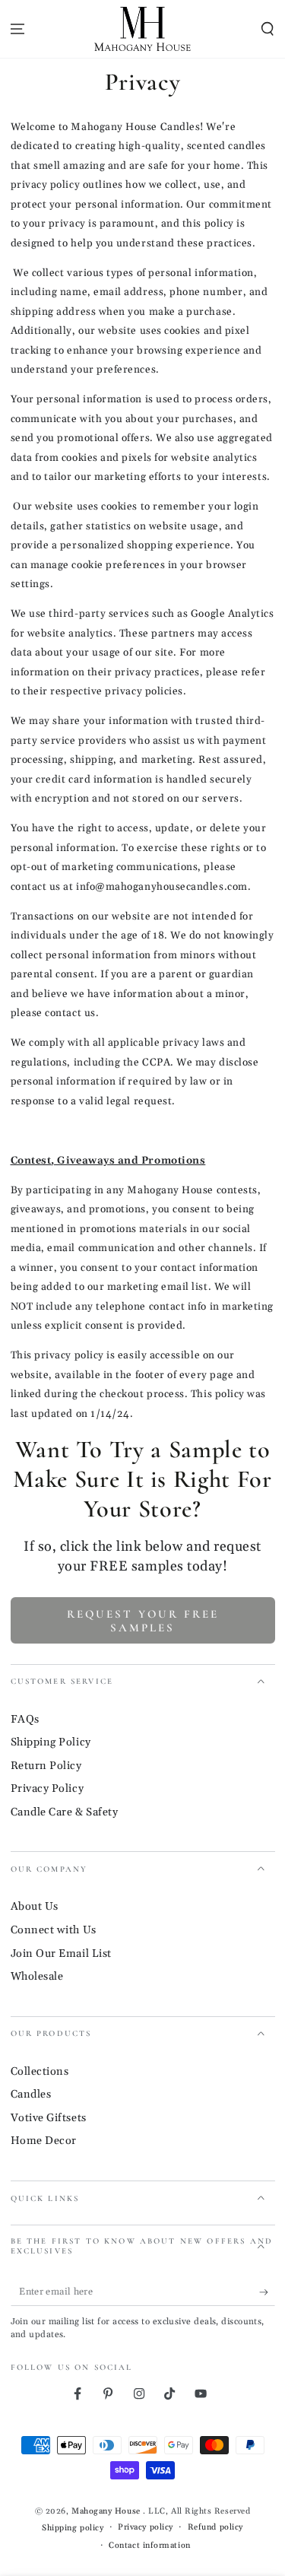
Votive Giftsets (49, 2118)
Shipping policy (73, 2528)
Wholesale (37, 1977)
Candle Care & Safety (65, 1812)
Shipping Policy (51, 1742)
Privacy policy (146, 2527)
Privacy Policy (47, 1789)
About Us (35, 1907)
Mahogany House (107, 2511)
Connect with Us (54, 1930)
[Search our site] (267, 29)
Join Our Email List (61, 1954)
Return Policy (46, 1766)
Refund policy (215, 2527)
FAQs (25, 1720)
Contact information (149, 2546)
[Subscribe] (267, 2292)
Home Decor (44, 2141)
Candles (31, 2095)
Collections (40, 2072)
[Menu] (18, 29)
